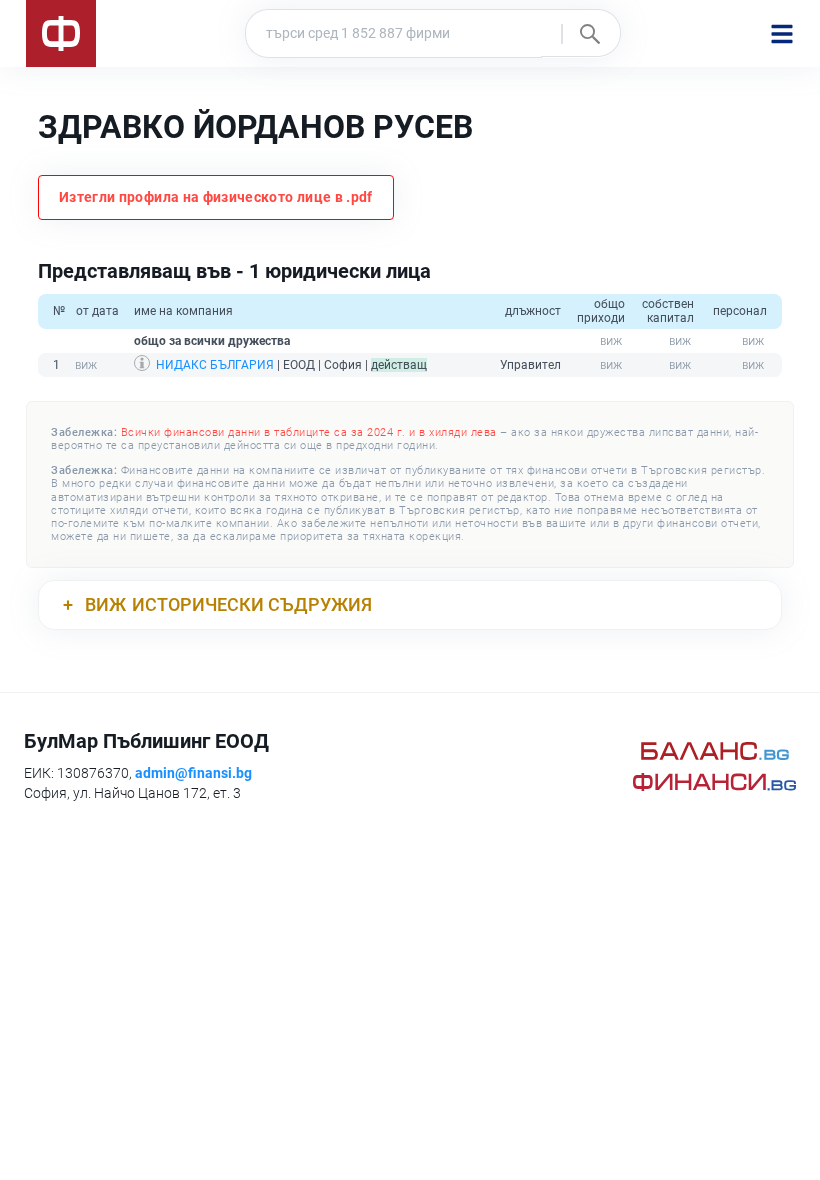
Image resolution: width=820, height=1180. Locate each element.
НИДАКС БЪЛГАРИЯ (215, 365)
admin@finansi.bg (193, 773)
